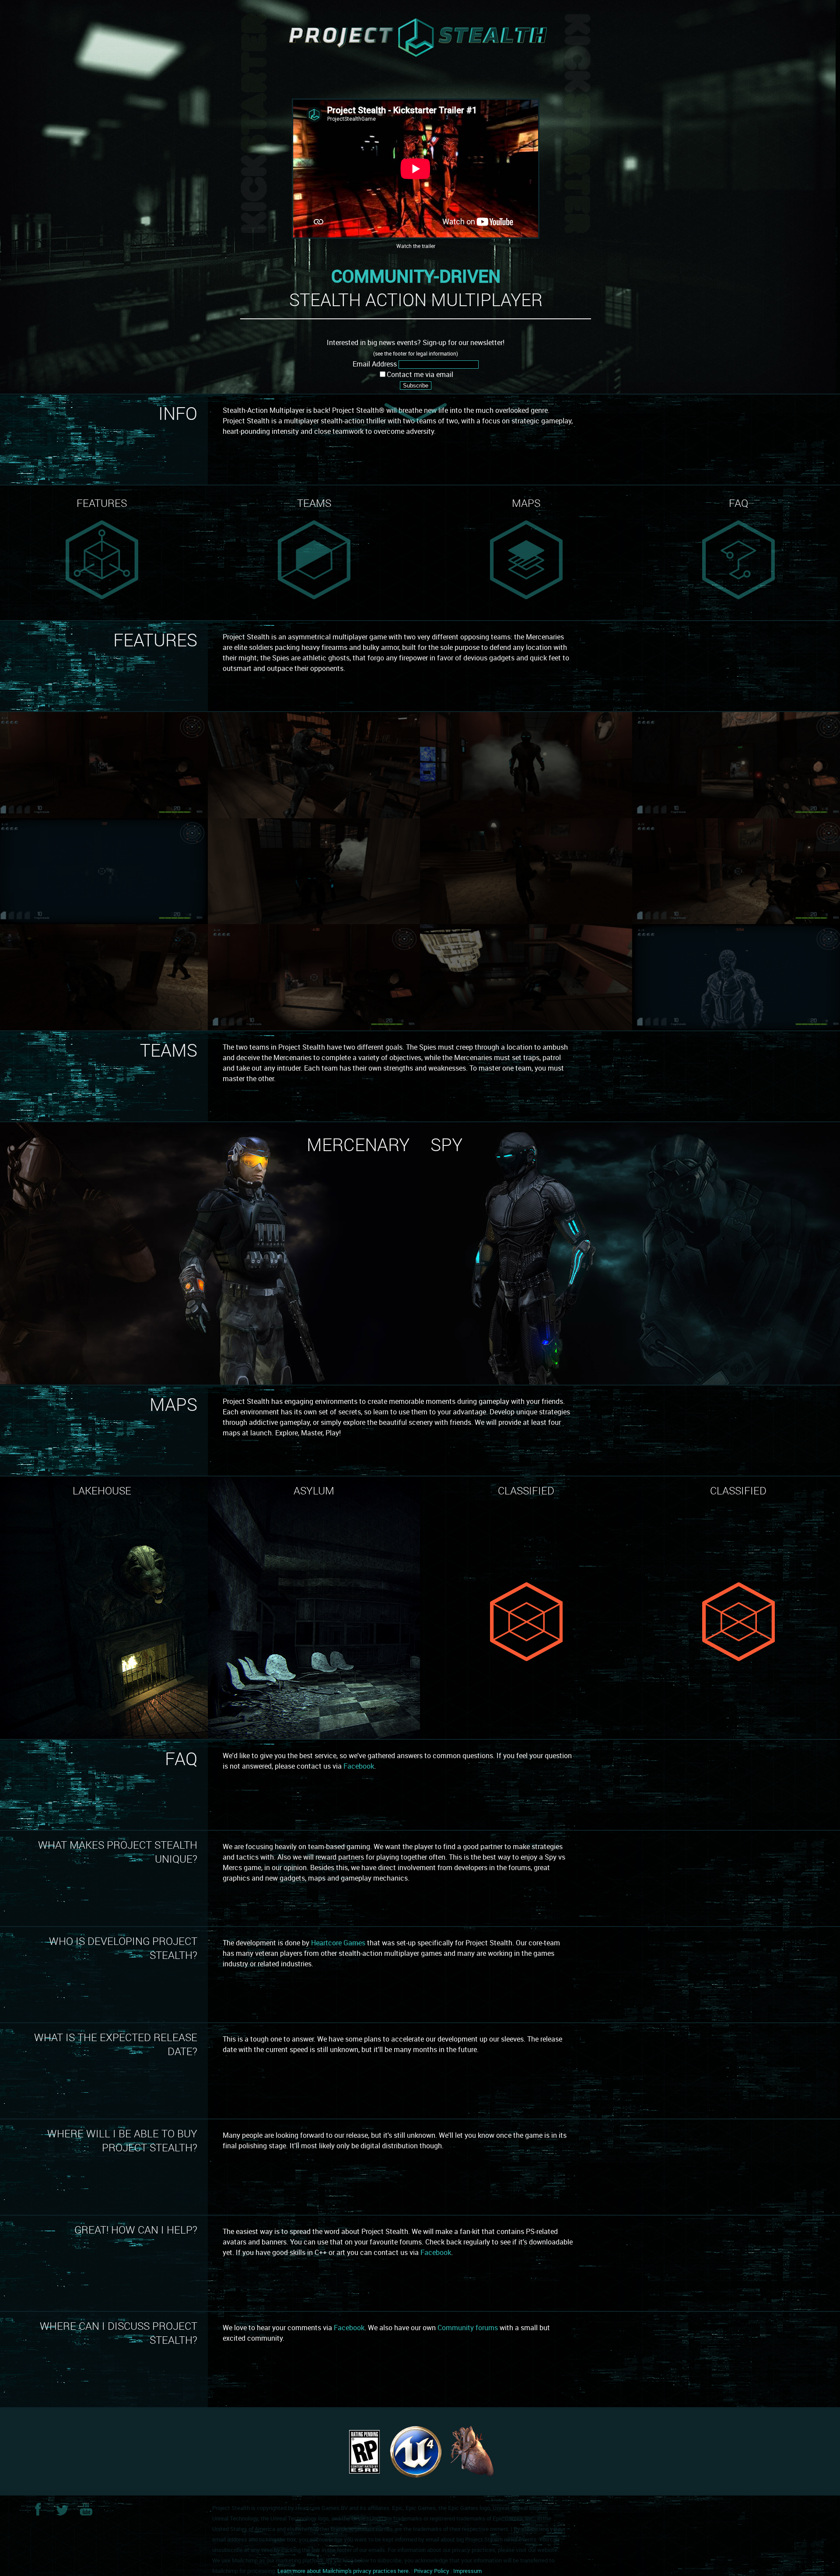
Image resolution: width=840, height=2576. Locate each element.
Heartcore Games (338, 1943)
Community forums (468, 2328)
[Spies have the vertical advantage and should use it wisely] (526, 976)
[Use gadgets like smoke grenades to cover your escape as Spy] (526, 764)
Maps (526, 503)
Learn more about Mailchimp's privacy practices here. (344, 2571)
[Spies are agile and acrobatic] (314, 764)
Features (102, 503)
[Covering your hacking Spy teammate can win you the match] (526, 870)
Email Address (375, 364)
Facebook (359, 1766)
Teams (314, 503)
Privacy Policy (432, 2571)
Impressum (467, 2571)
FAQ (738, 503)
